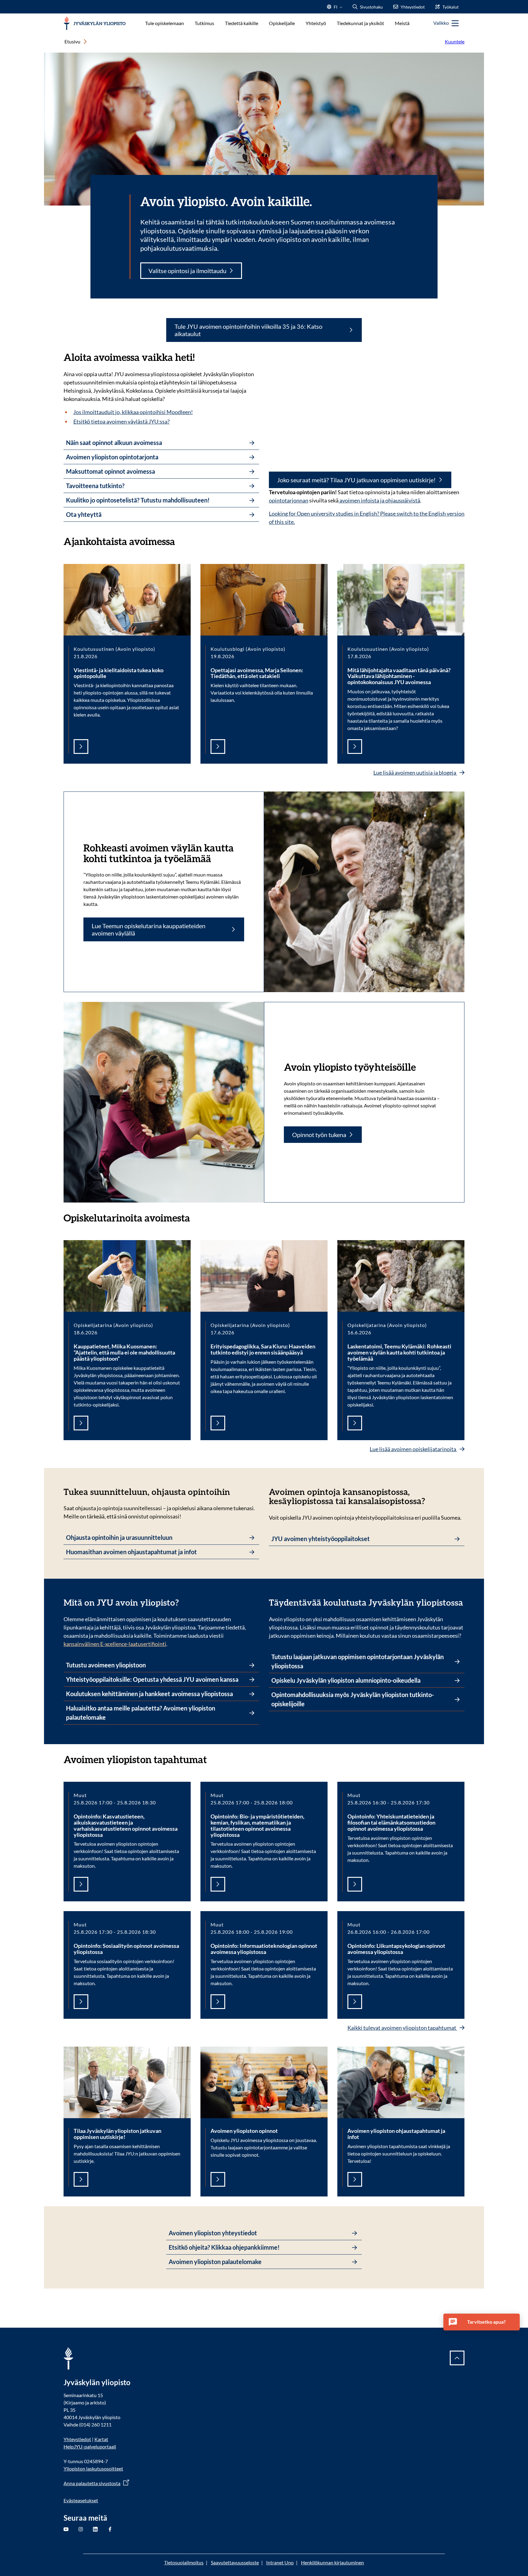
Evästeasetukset (81, 2500)
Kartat (101, 2439)
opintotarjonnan (289, 500)
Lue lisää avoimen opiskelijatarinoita (413, 1449)
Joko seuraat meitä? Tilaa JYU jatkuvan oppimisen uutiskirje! (356, 480)
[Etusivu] (95, 23)
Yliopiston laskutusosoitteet (93, 2469)
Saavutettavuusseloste (235, 2562)
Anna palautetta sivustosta (92, 2483)
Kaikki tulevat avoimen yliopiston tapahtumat (402, 2028)
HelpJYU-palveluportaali (90, 2446)
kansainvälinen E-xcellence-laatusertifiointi (115, 1644)
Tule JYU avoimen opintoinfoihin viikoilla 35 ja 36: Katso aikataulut (248, 330)
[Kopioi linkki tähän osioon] (181, 541)
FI (335, 9)
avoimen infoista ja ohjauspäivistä (379, 500)
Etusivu (72, 41)
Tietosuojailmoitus (184, 2562)
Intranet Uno (280, 2562)
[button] (482, 2322)
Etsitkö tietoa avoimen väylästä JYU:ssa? (121, 421)
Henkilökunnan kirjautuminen (332, 2562)
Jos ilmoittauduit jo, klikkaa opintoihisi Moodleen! (133, 412)
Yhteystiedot (77, 2439)
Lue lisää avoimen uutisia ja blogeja (415, 773)
